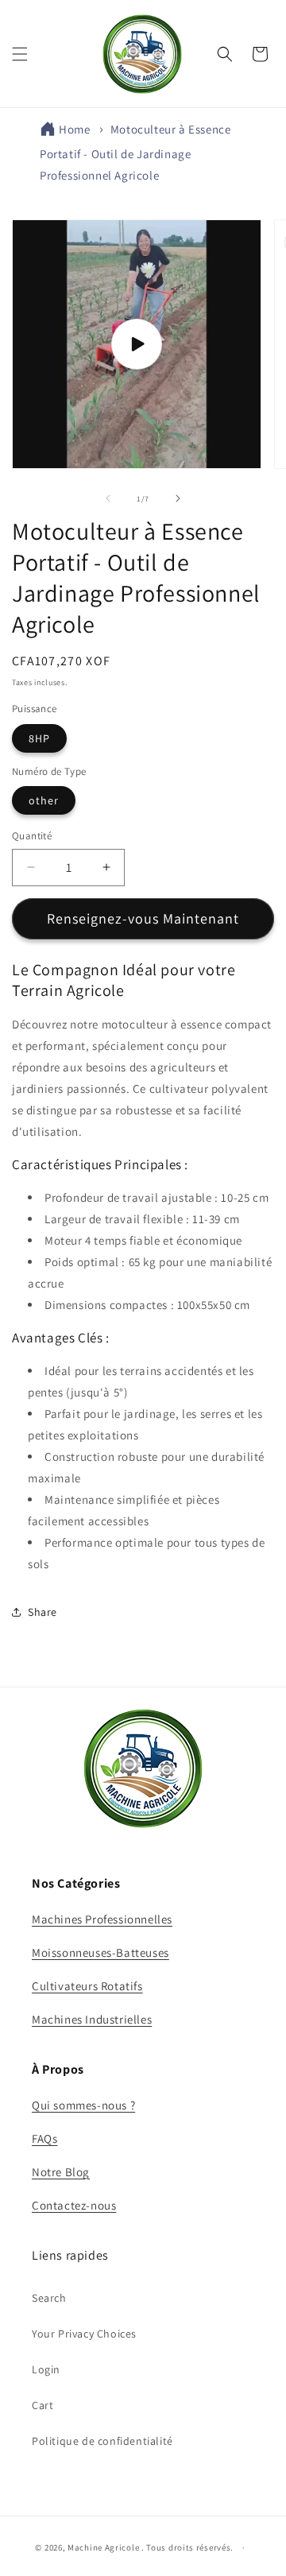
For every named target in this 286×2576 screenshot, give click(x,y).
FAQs (44, 2138)
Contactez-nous (74, 2205)
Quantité (32, 836)
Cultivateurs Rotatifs (87, 1986)
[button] (20, 54)
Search (49, 2298)
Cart (43, 2405)
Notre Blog (61, 2172)
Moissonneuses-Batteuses (100, 1952)
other (44, 800)
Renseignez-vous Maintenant (143, 918)
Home (74, 129)
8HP (39, 738)
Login (46, 2369)
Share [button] (43, 1612)
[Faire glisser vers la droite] (178, 498)
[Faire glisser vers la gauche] (108, 498)
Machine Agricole (103, 2547)
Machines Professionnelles (102, 1919)
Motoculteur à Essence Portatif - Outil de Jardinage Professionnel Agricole (135, 152)
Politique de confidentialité (102, 2441)
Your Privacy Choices (84, 2334)
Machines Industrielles (92, 2019)
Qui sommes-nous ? (83, 2105)
